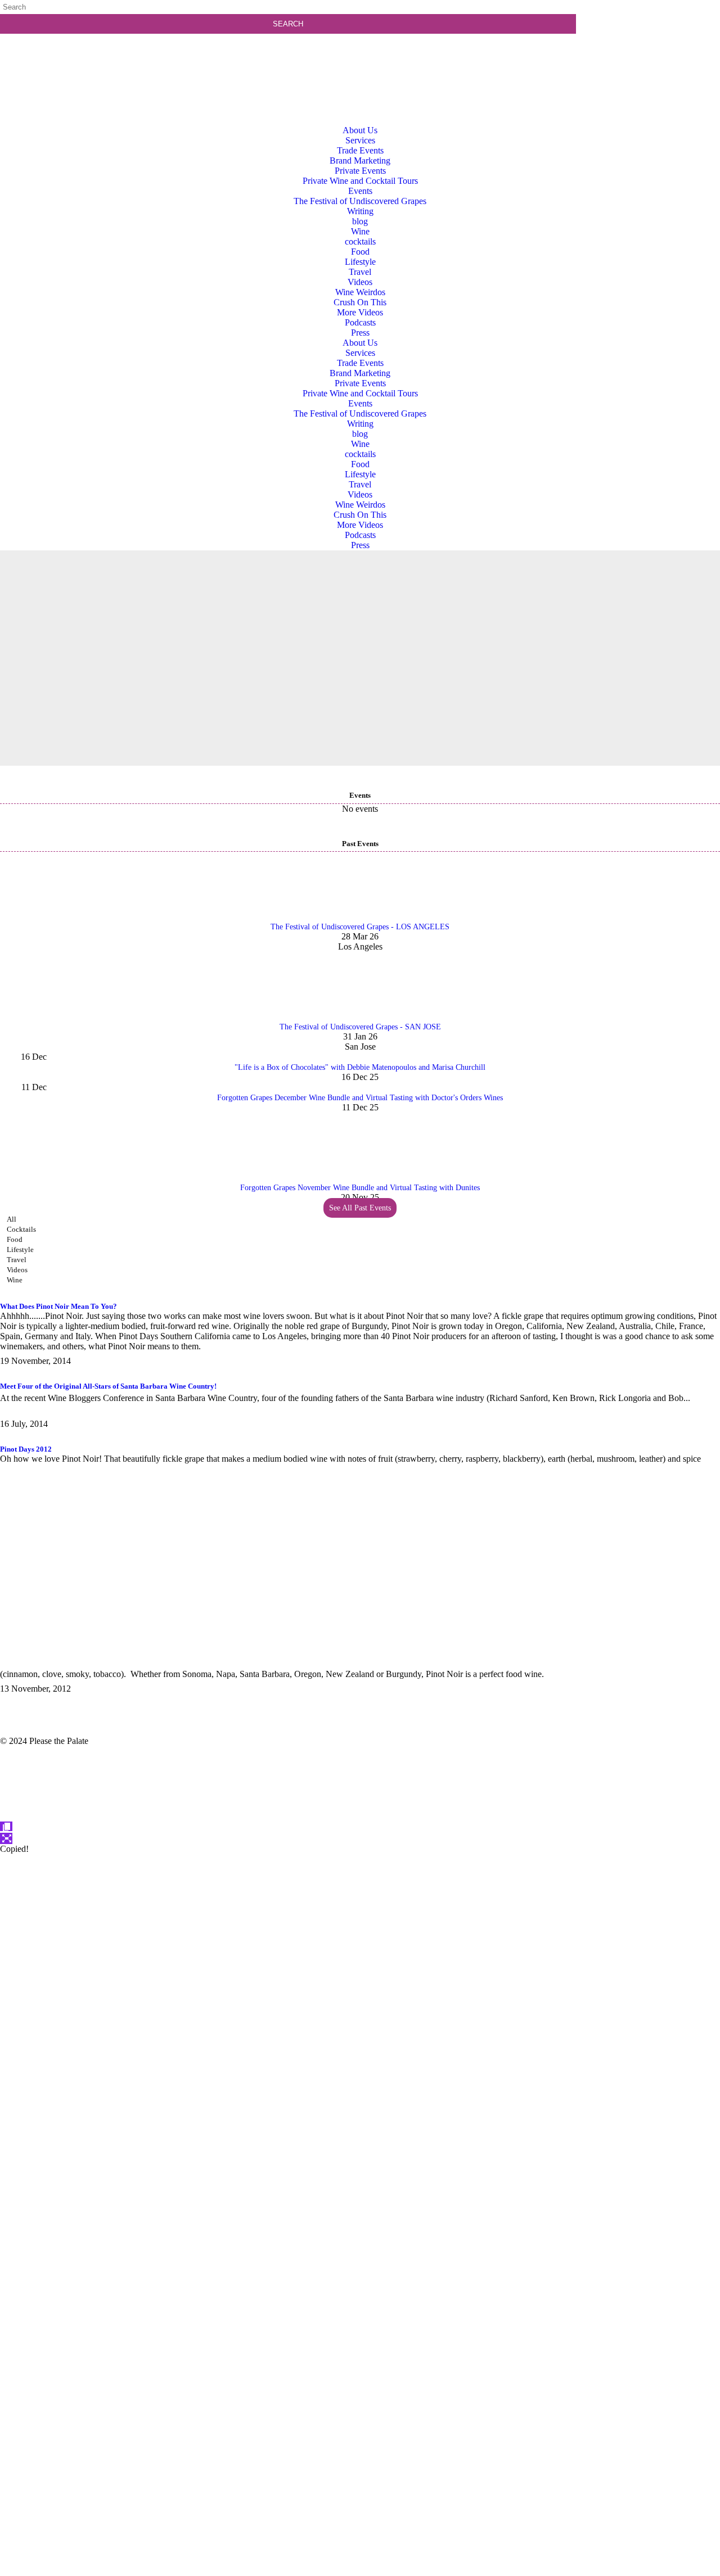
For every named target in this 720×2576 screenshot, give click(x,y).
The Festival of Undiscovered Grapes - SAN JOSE (360, 1027)
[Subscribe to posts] (651, 53)
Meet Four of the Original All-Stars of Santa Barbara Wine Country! (108, 1386)
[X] (360, 2571)
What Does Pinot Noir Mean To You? (58, 1306)
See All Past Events (360, 1208)
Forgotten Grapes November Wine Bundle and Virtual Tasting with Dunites (360, 1188)
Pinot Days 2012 (26, 1449)
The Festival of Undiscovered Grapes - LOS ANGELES (360, 927)
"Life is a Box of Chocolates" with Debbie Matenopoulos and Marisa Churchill (360, 1067)
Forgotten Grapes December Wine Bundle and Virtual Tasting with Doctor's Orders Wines (360, 1098)
